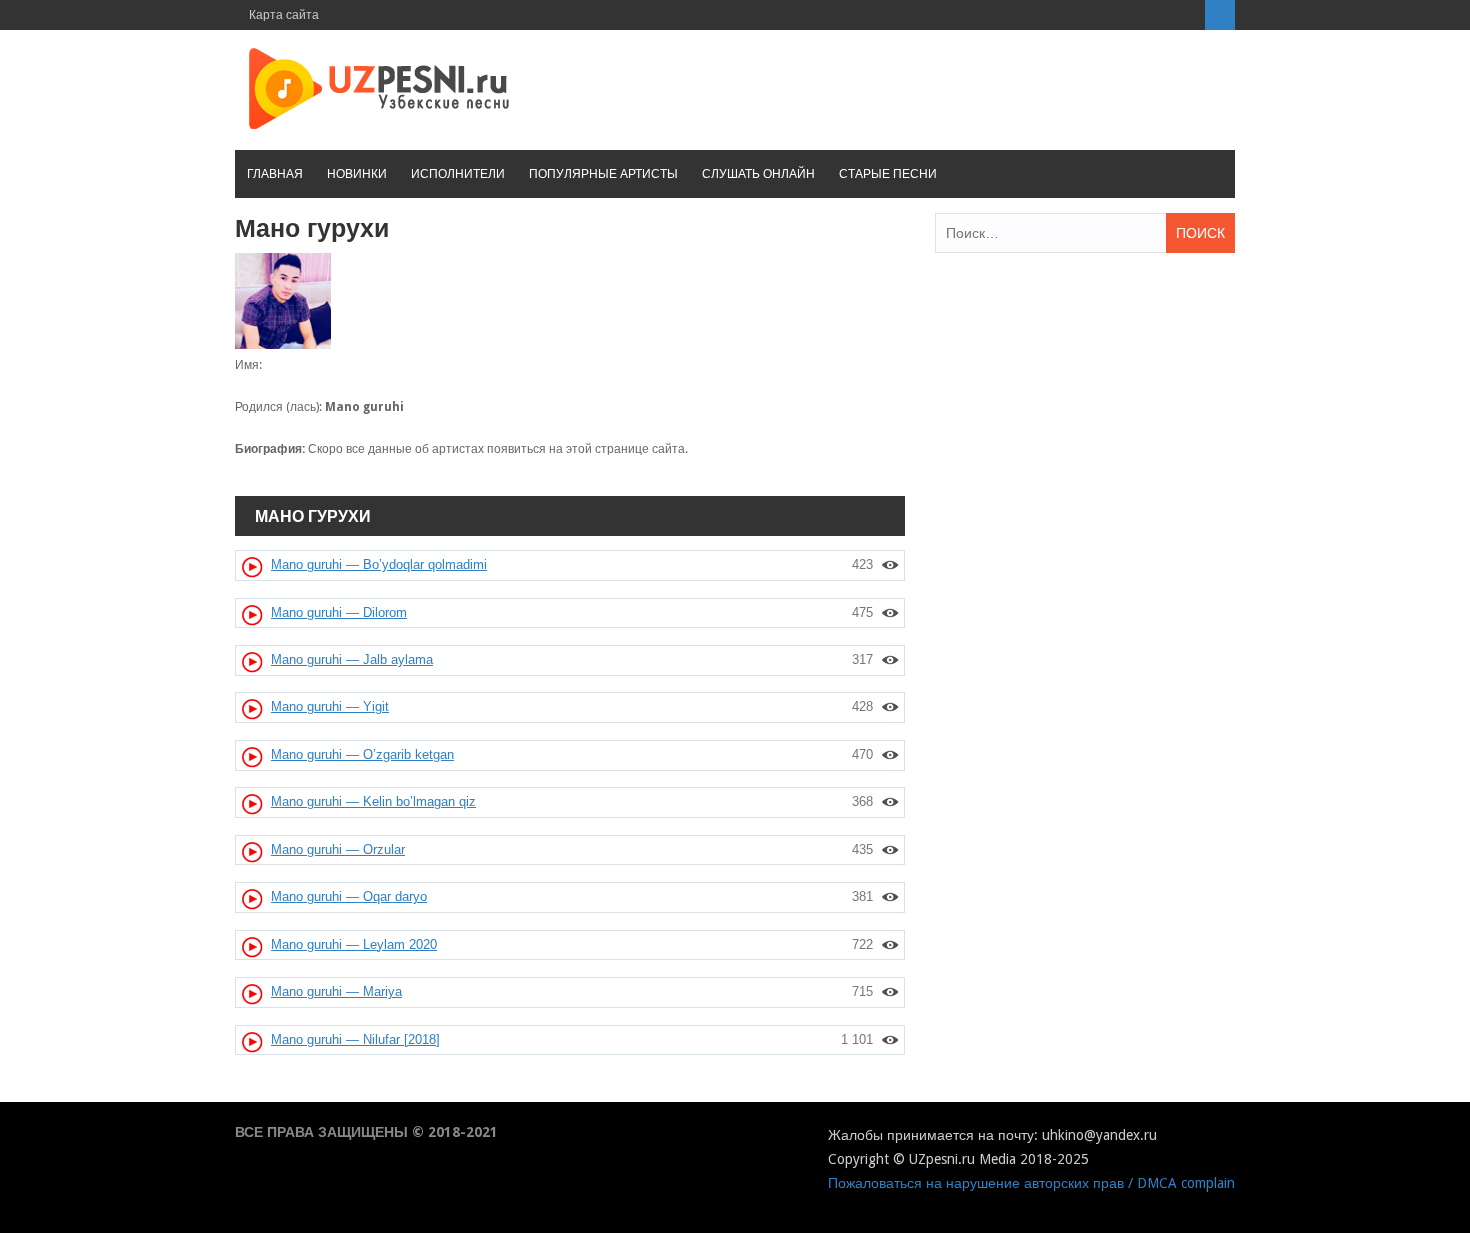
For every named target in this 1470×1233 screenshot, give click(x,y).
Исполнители (458, 174)
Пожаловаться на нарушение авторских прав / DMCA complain (1031, 1183)
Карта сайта (284, 15)
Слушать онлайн (758, 174)
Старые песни (888, 174)
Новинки (357, 174)
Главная (275, 174)
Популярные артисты (603, 174)
